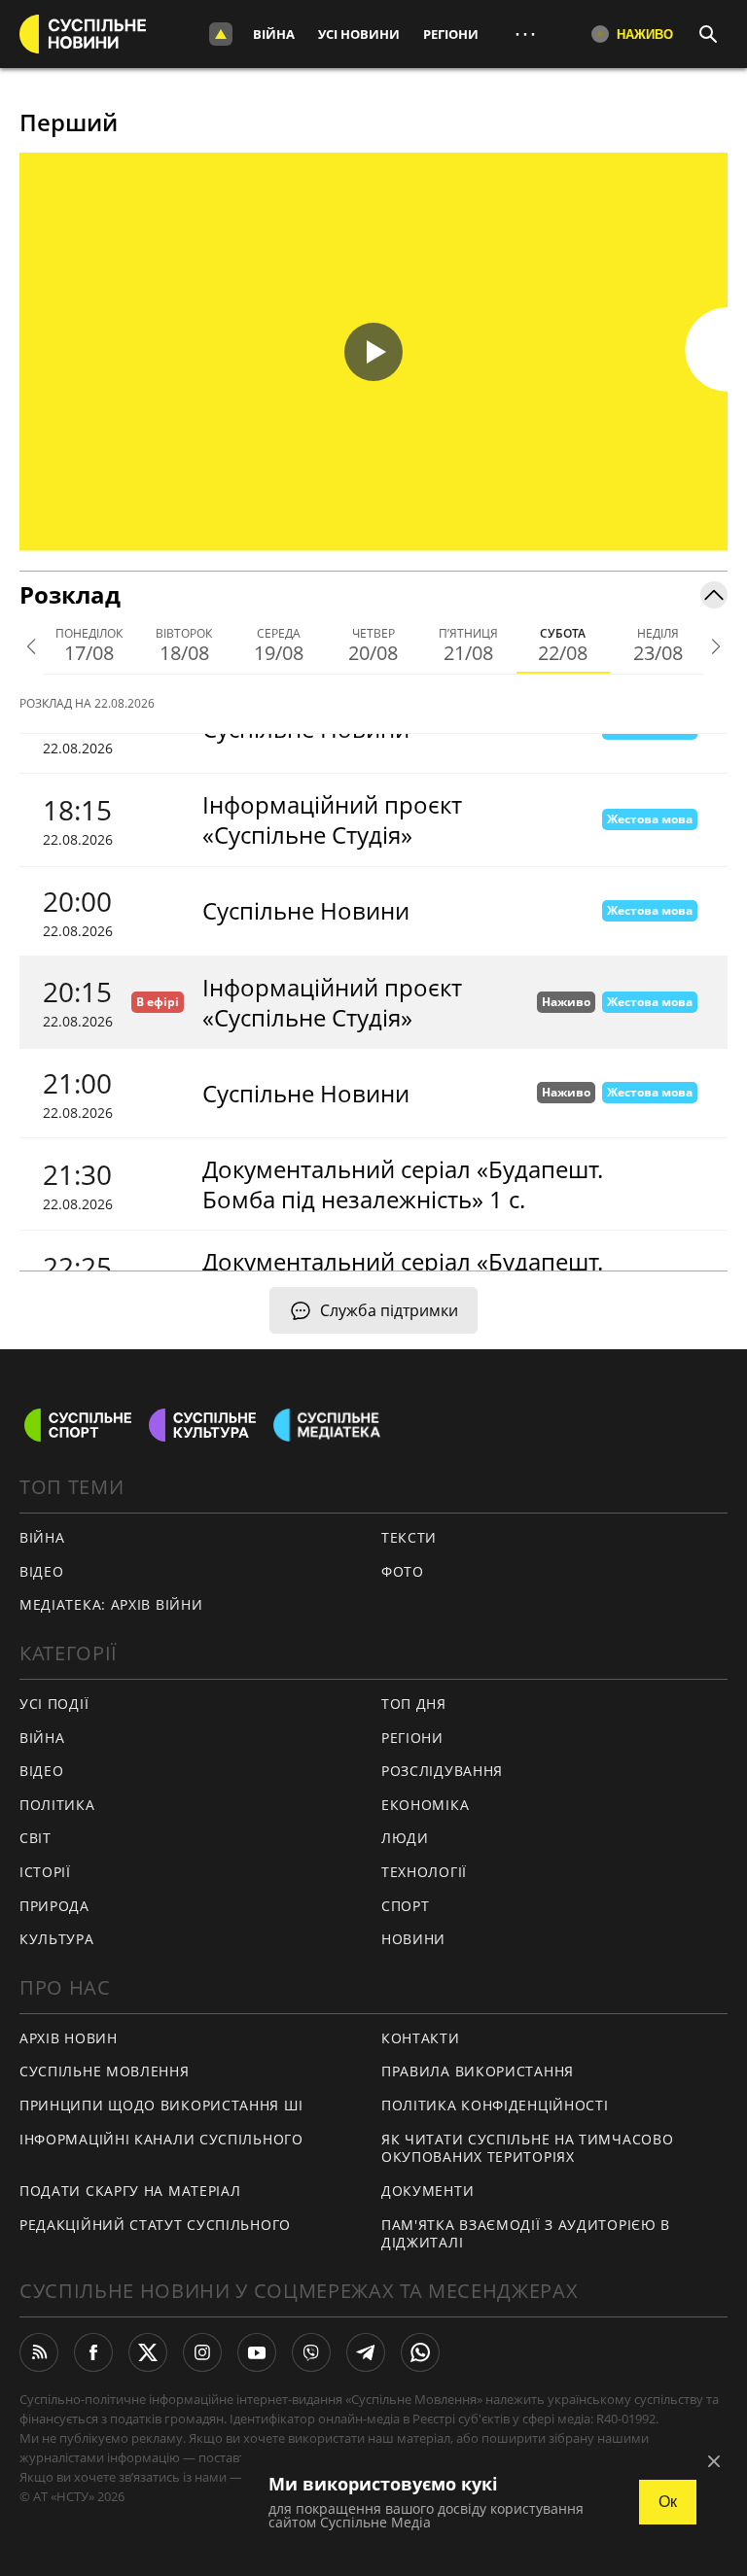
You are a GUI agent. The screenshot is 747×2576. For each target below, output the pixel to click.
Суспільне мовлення (105, 2071)
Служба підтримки (389, 1310)
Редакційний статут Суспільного (155, 2225)
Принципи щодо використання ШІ (161, 2105)
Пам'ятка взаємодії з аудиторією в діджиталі (526, 2234)
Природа (54, 1906)
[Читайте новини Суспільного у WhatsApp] (420, 2352)
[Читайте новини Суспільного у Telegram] (366, 2352)
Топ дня (414, 1704)
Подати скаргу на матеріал (130, 2191)
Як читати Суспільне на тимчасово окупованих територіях (527, 2148)
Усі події (54, 1704)
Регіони (451, 34)
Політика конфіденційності (495, 2105)
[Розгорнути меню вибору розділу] (221, 34)
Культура (57, 1939)
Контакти (421, 2038)
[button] (373, 352)
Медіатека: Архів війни (111, 1604)
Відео (42, 1571)
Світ (36, 1838)
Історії (45, 1872)
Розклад (70, 594)
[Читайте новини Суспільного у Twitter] (148, 2352)
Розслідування (442, 1771)
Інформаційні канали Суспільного (161, 2139)
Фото (403, 1571)
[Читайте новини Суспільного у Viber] (311, 2352)
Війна (274, 34)
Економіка (425, 1805)
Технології (424, 1872)
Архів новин (69, 2038)
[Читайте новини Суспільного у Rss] (39, 2352)
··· (525, 34)
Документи (427, 2191)
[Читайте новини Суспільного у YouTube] (257, 2352)
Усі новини (359, 34)
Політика (57, 1805)
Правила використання (478, 2071)
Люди (405, 1838)
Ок (668, 2502)
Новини (413, 1939)
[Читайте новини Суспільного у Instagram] (202, 2352)
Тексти (409, 1537)
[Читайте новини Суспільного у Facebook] (93, 2352)
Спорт (406, 1906)
